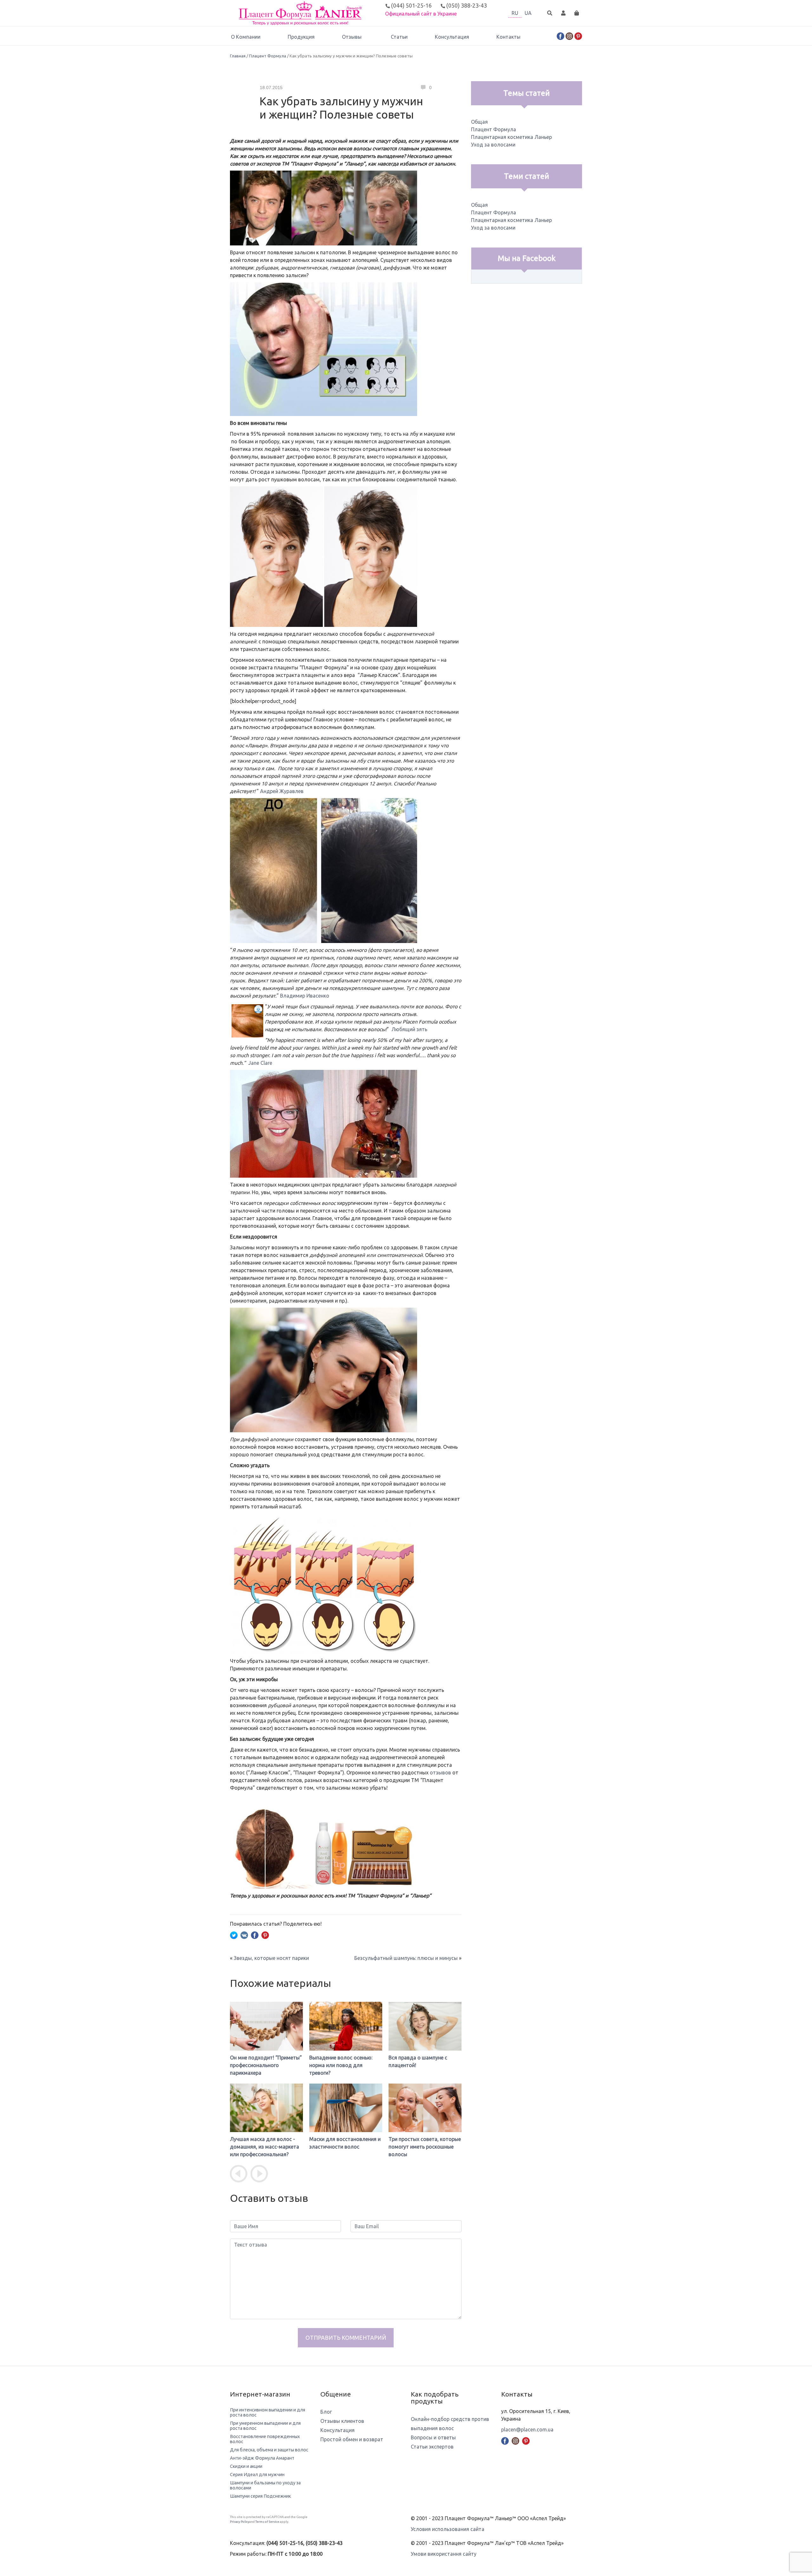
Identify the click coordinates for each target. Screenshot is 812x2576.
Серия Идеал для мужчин (257, 2475)
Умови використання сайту (444, 2554)
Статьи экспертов (432, 2447)
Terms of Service (267, 2522)
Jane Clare (260, 1063)
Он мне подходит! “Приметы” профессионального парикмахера (266, 2065)
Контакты (508, 37)
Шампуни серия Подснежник (260, 2496)
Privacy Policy (240, 2522)
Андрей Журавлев (282, 791)
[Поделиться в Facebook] (255, 1935)
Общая (479, 122)
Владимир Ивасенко (305, 996)
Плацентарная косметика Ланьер (511, 137)
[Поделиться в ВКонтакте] (244, 1935)
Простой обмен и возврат (352, 2439)
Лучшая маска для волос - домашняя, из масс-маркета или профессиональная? (265, 2147)
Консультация (452, 37)
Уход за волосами (493, 145)
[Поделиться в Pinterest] (265, 1935)
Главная (238, 56)
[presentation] (239, 2174)
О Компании (246, 37)
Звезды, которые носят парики (271, 1958)
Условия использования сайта (448, 2529)
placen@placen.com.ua (527, 2430)
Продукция (301, 37)
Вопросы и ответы (433, 2437)
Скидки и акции (246, 2466)
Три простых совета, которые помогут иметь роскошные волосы (425, 2147)
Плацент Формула (268, 56)
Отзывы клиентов (342, 2421)
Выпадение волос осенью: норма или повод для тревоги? (341, 2065)
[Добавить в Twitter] (234, 1935)
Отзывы (352, 37)
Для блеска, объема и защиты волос (269, 2450)
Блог (326, 2412)
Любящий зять (409, 1029)
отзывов (440, 1773)
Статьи (399, 37)
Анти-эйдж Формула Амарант (262, 2458)
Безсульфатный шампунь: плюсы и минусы (406, 1958)
